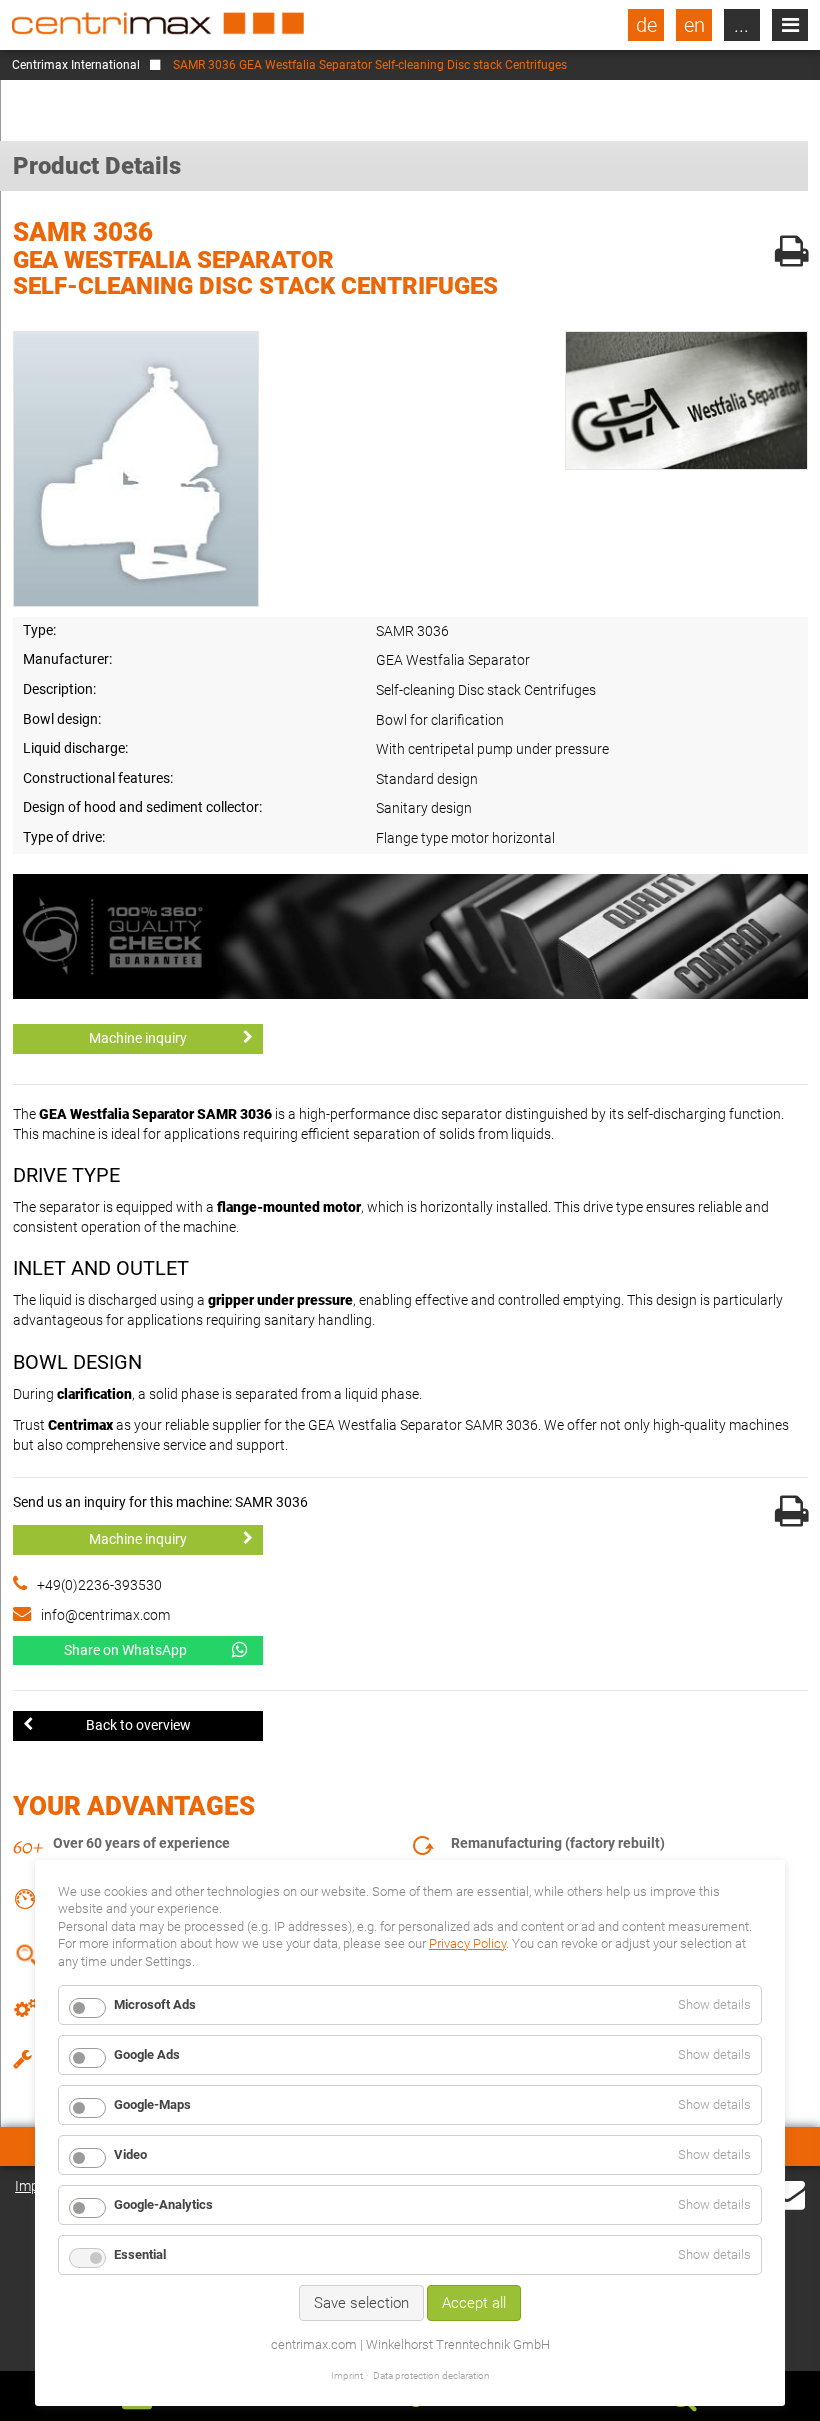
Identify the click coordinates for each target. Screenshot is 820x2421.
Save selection (361, 2303)
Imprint (347, 2375)
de (646, 25)
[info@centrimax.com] (787, 2193)
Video (130, 2154)
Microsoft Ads (155, 2004)
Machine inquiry (138, 1038)
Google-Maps (152, 2104)
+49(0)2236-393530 (99, 1585)
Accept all (474, 2303)
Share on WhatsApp (125, 1650)
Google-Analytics (163, 2204)
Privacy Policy (467, 1943)
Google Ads (147, 2054)
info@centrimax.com (105, 1615)
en (694, 25)
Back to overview (138, 1725)
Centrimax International (76, 65)
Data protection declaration (431, 2375)
